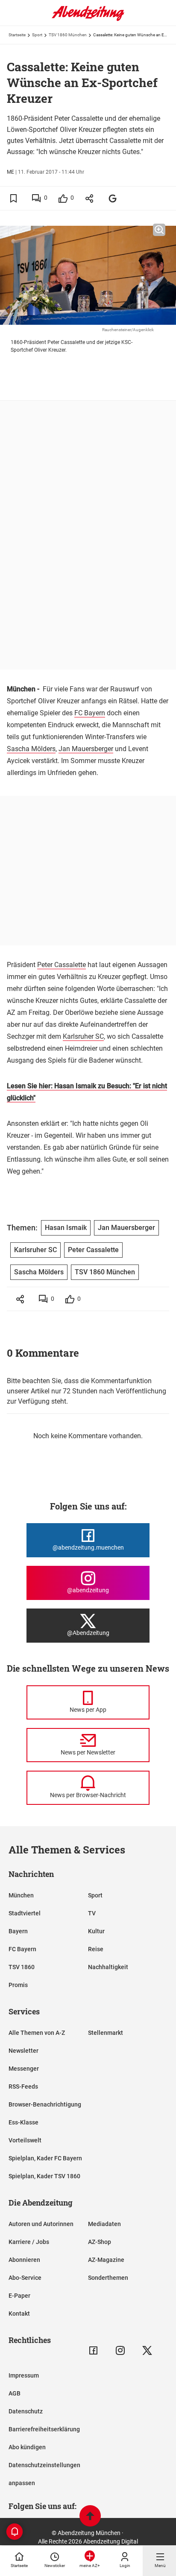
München (21, 1895)
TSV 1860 (22, 1967)
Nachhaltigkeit (108, 1967)
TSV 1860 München (68, 35)
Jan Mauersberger (86, 749)
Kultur (96, 1931)
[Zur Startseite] (88, 19)
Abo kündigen (27, 2447)
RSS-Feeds (23, 2086)
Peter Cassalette (62, 965)
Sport (37, 35)
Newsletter (23, 2051)
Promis (18, 1985)
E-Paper (19, 2296)
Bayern (18, 1931)
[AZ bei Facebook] (93, 2350)
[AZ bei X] (147, 2350)
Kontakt (19, 2314)
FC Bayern (90, 713)
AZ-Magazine (106, 2260)
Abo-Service (25, 2278)
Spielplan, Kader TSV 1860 (44, 2176)
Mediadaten (104, 2224)
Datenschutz (26, 2411)
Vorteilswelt (25, 2140)
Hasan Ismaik (66, 1228)
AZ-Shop (100, 2242)
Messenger (24, 2069)
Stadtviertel (25, 1913)
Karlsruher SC (83, 1036)
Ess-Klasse (23, 2122)
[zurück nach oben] (90, 2517)
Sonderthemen (108, 2278)
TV (92, 1913)
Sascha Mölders (31, 749)
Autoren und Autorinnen (41, 2224)
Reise (96, 1949)
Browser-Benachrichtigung (45, 2104)
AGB (15, 2393)
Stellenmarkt (106, 2033)
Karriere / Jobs (29, 2242)
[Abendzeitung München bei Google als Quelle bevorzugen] (113, 198)
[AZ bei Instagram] (120, 2350)
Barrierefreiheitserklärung (44, 2429)
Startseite (17, 35)
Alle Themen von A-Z (37, 2033)
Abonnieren (24, 2260)
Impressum (24, 2375)
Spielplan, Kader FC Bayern (45, 2158)
